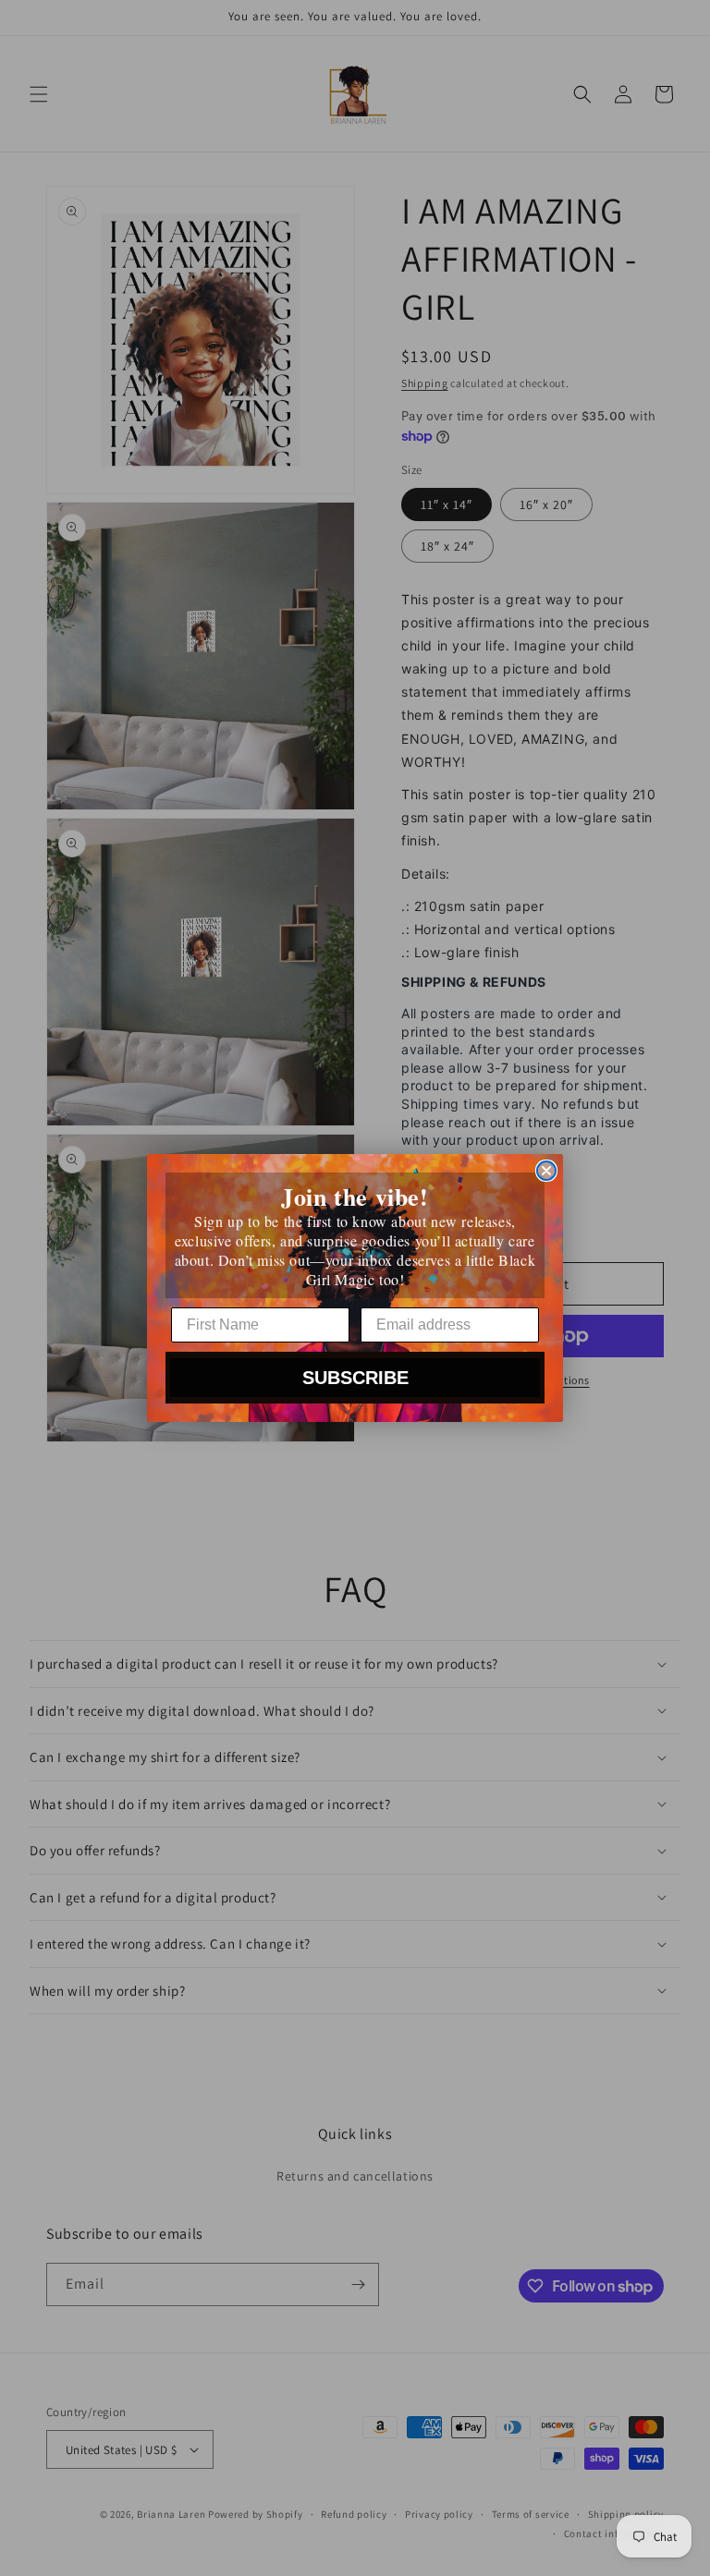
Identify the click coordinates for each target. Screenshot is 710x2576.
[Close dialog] (546, 1171)
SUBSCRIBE (355, 1378)
